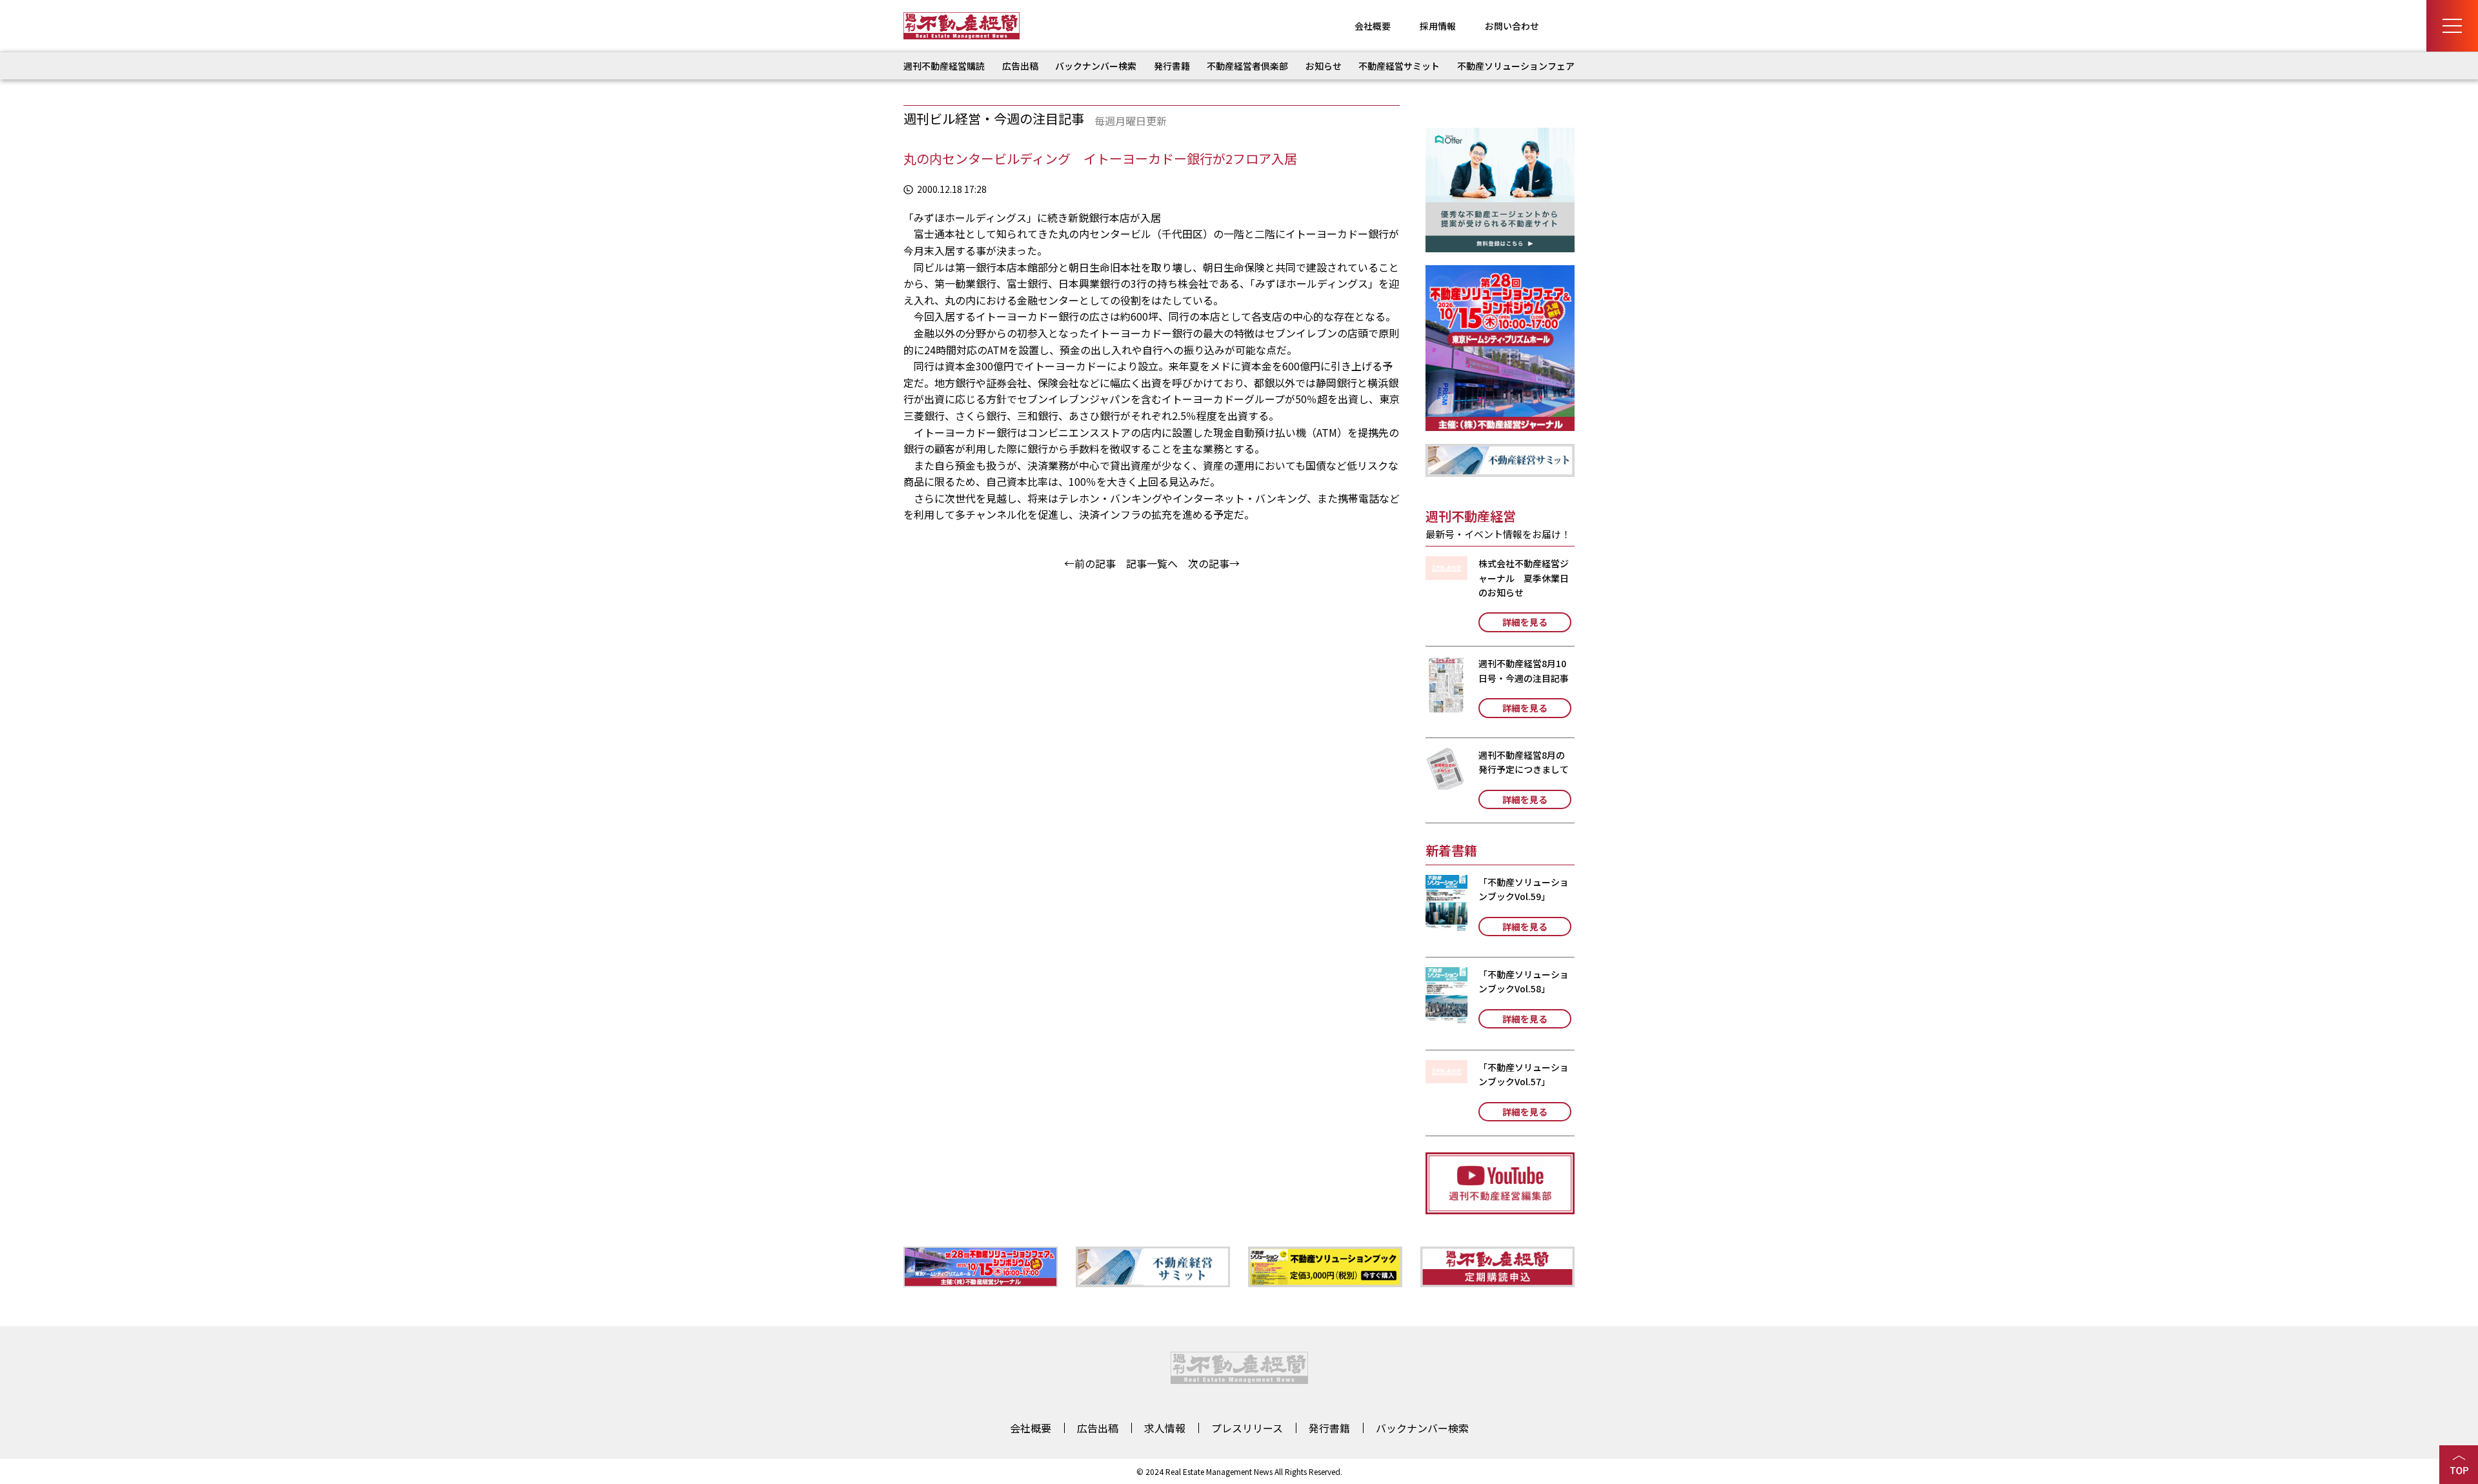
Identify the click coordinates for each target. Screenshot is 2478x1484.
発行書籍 (1172, 66)
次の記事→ (1214, 563)
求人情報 (1165, 1428)
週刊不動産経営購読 (944, 66)
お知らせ (1324, 66)
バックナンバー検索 (1096, 66)
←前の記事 (1090, 563)
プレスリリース (1247, 1428)
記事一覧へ (1152, 563)
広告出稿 (1020, 66)
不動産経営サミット (1399, 66)
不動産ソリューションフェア (1516, 66)
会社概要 (1373, 26)
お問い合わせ (1512, 26)
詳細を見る (1525, 622)
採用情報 (1438, 26)
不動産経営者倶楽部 (1247, 66)
